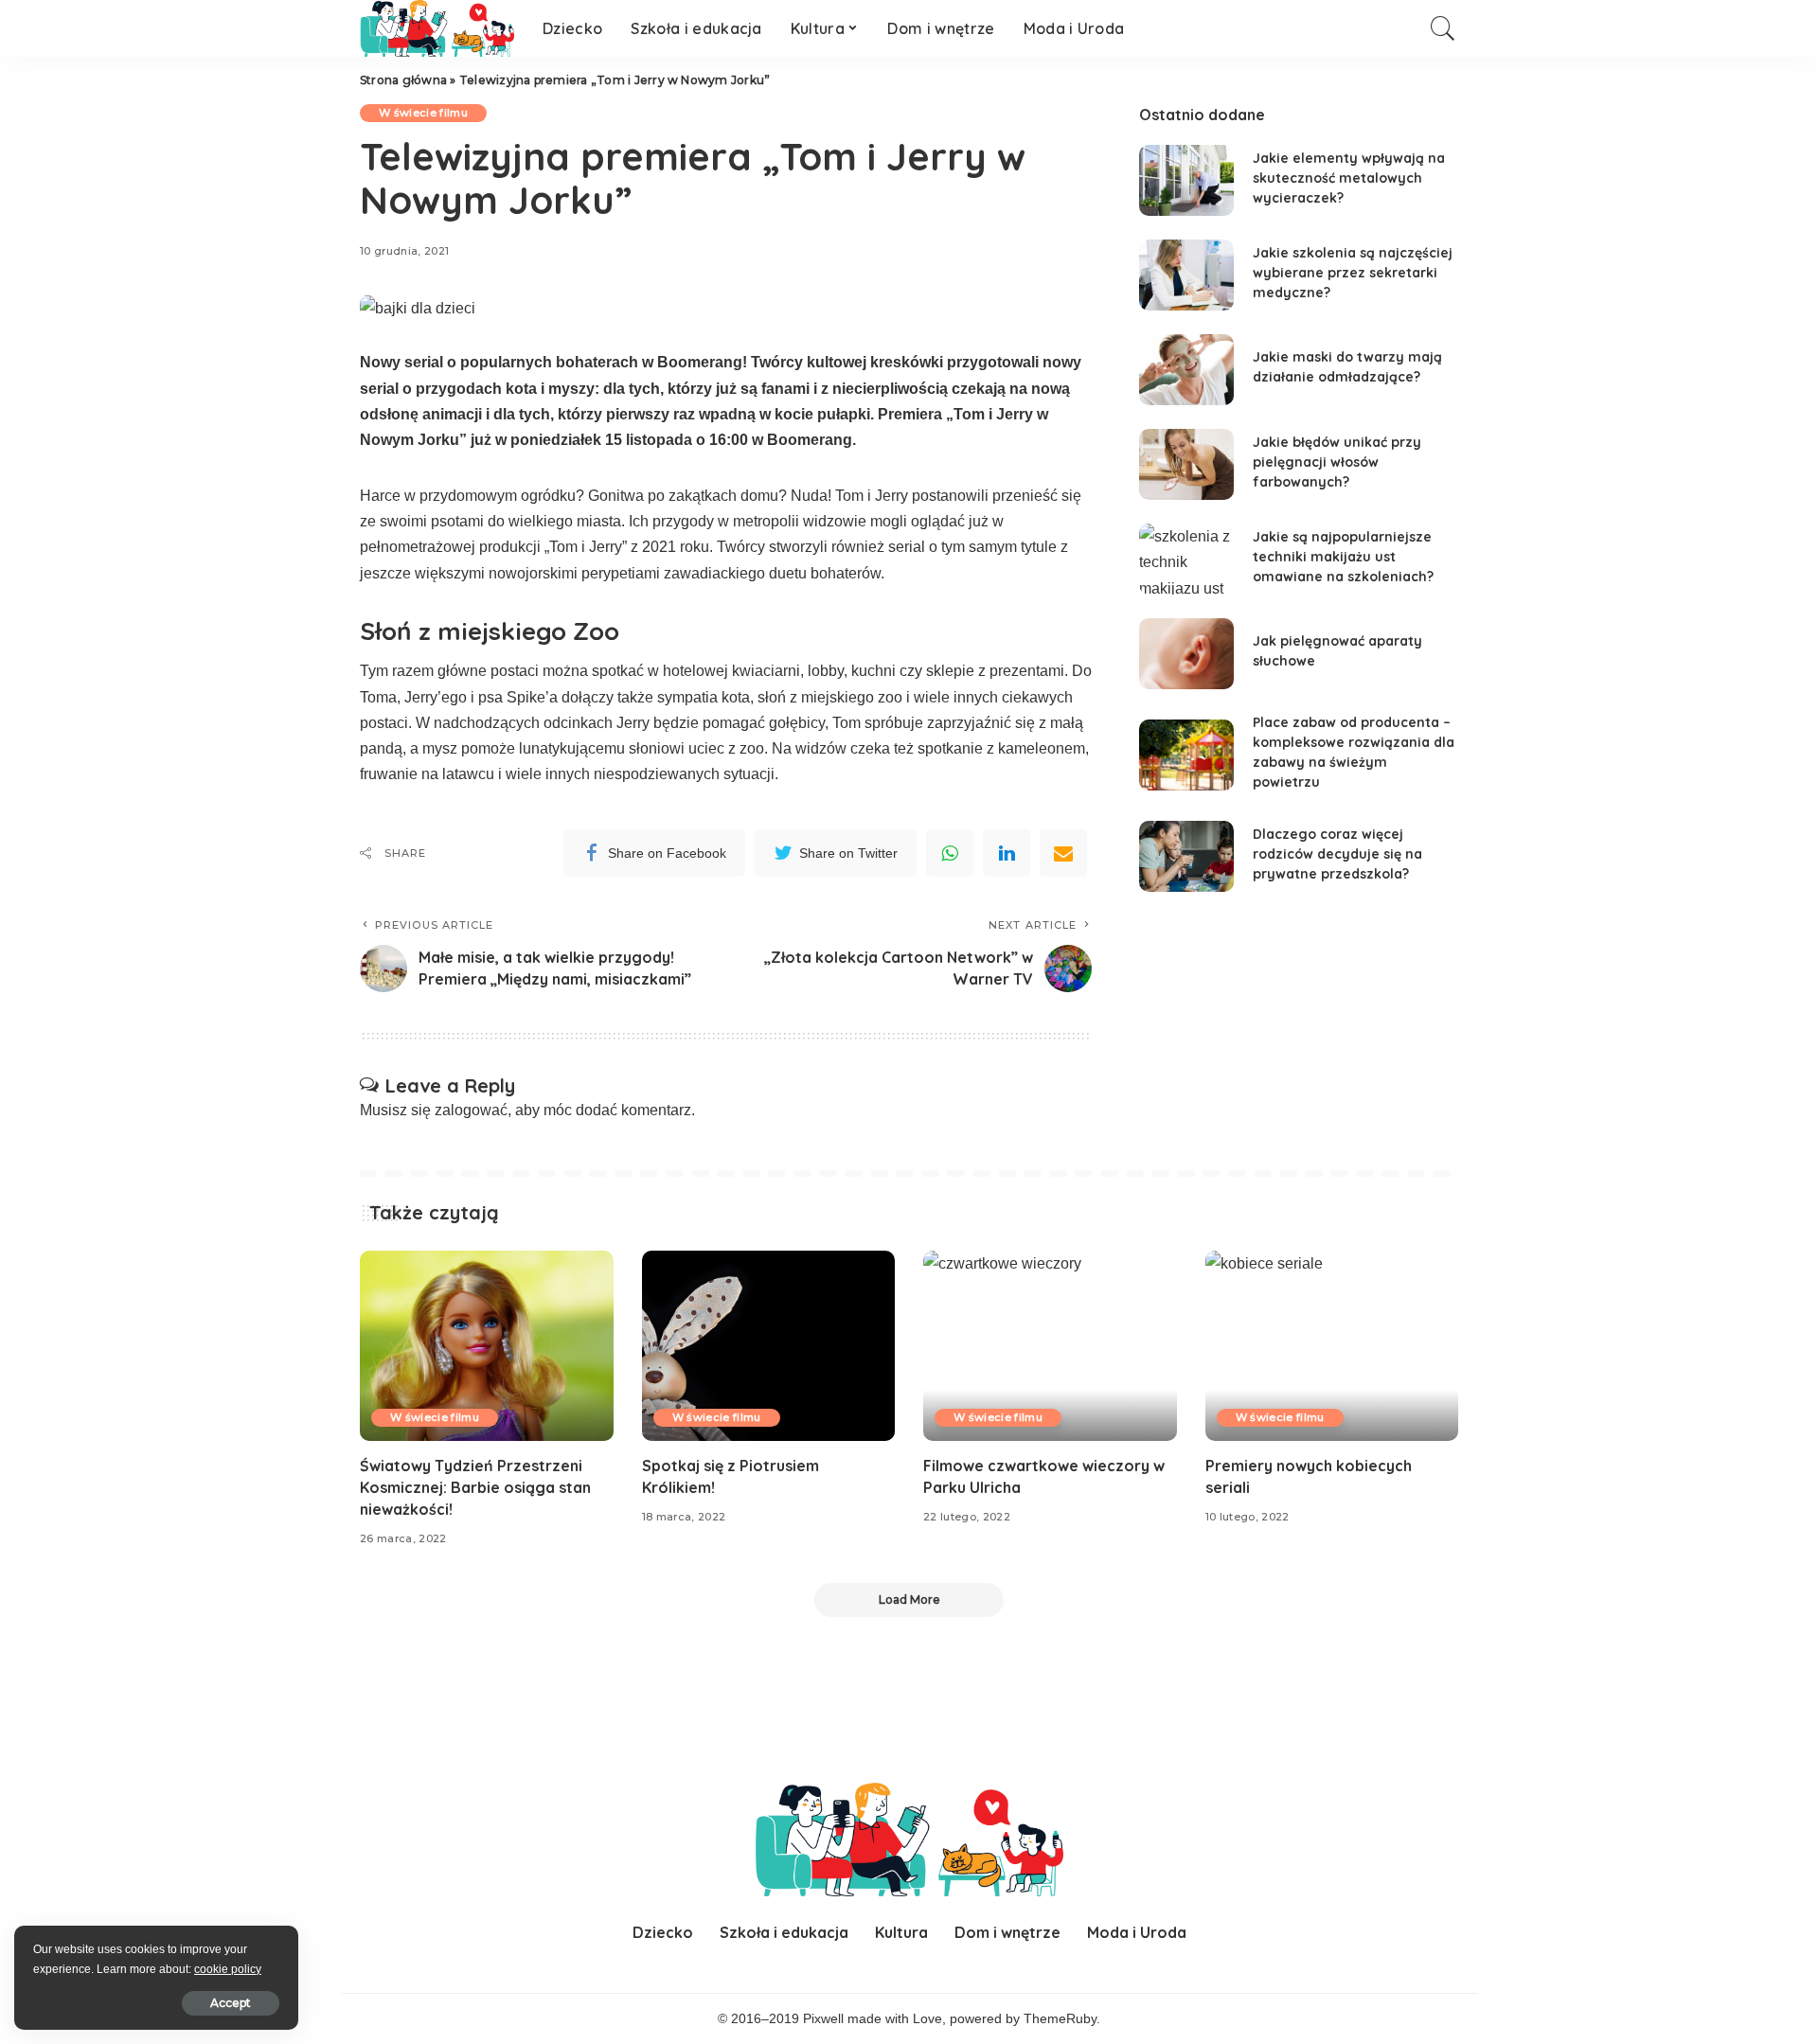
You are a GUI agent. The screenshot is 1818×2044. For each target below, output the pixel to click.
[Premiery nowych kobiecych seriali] (1332, 1346)
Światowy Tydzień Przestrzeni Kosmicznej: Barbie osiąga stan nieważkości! (475, 1487)
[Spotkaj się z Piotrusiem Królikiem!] (769, 1346)
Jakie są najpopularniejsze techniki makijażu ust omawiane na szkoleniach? (1343, 557)
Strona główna (403, 80)
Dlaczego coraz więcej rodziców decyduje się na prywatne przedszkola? (1337, 854)
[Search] (1443, 28)
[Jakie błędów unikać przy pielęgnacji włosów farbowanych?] (1186, 464)
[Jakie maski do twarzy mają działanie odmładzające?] (1186, 370)
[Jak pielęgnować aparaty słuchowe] (1186, 654)
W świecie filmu (423, 113)
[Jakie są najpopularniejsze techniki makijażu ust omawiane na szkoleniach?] (1186, 559)
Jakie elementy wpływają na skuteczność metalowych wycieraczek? (1349, 178)
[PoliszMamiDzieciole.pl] (437, 28)
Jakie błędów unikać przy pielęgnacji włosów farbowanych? (1337, 462)
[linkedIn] (1007, 853)
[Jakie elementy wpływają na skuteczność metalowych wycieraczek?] (1186, 180)
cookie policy (228, 1969)
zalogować (471, 1110)
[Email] (1063, 853)
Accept (231, 2003)
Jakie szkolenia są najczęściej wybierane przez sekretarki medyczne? (1353, 273)
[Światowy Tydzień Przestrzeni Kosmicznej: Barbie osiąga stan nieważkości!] (487, 1346)
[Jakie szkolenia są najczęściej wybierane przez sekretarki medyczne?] (1186, 275)
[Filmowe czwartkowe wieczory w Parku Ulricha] (1050, 1346)
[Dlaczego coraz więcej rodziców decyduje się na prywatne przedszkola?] (1186, 856)
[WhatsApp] (950, 853)
